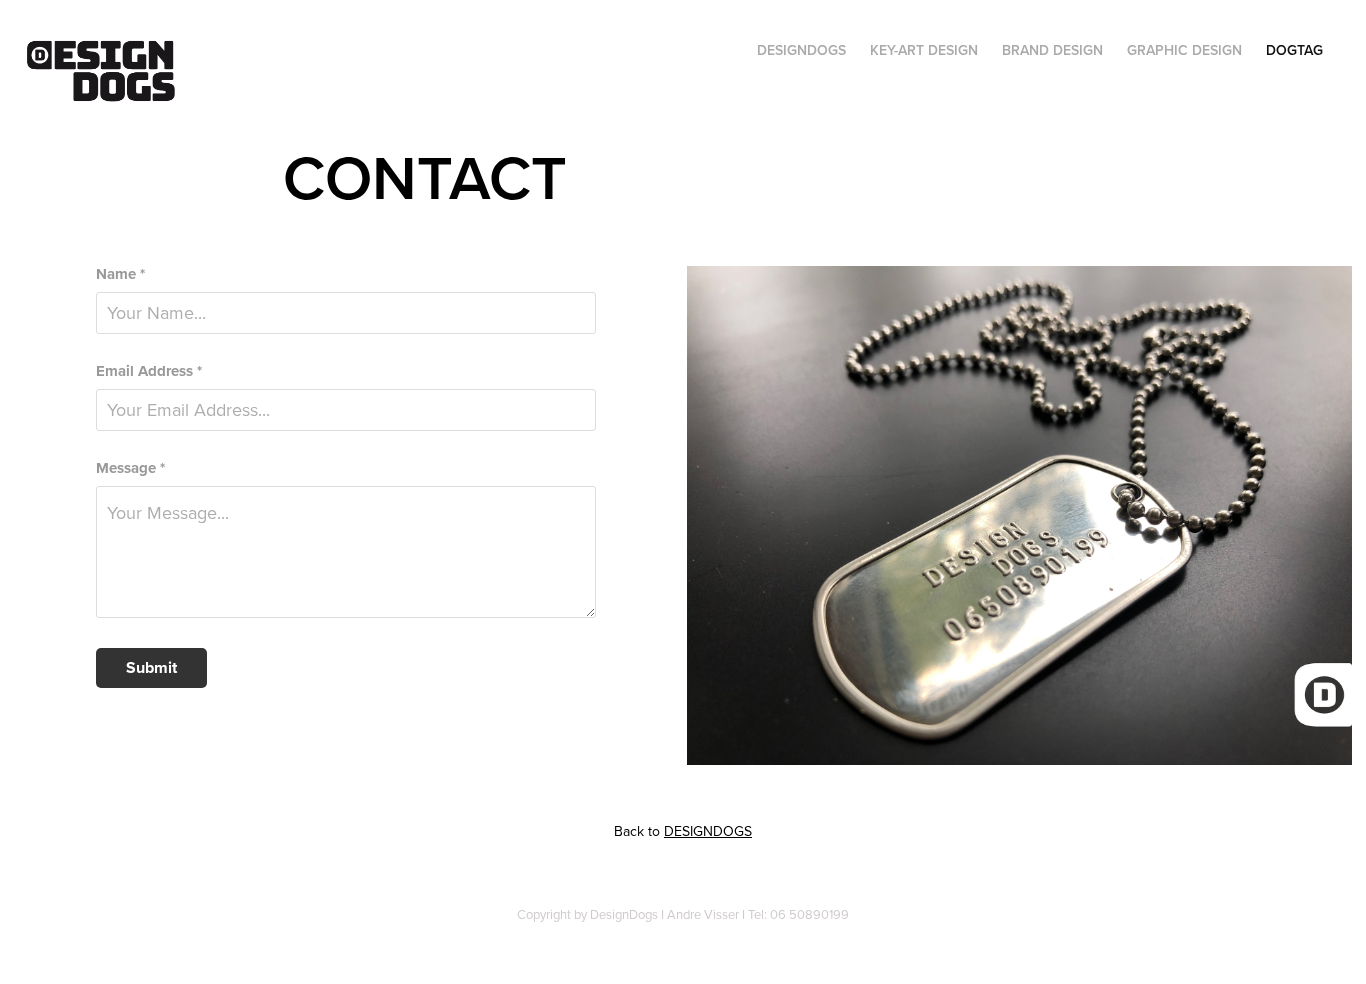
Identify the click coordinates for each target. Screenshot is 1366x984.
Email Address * (149, 371)
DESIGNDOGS (801, 50)
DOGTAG (1294, 50)
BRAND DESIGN (1052, 50)
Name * (120, 274)
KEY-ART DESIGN (924, 50)
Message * (130, 468)
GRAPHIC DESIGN (1184, 50)
